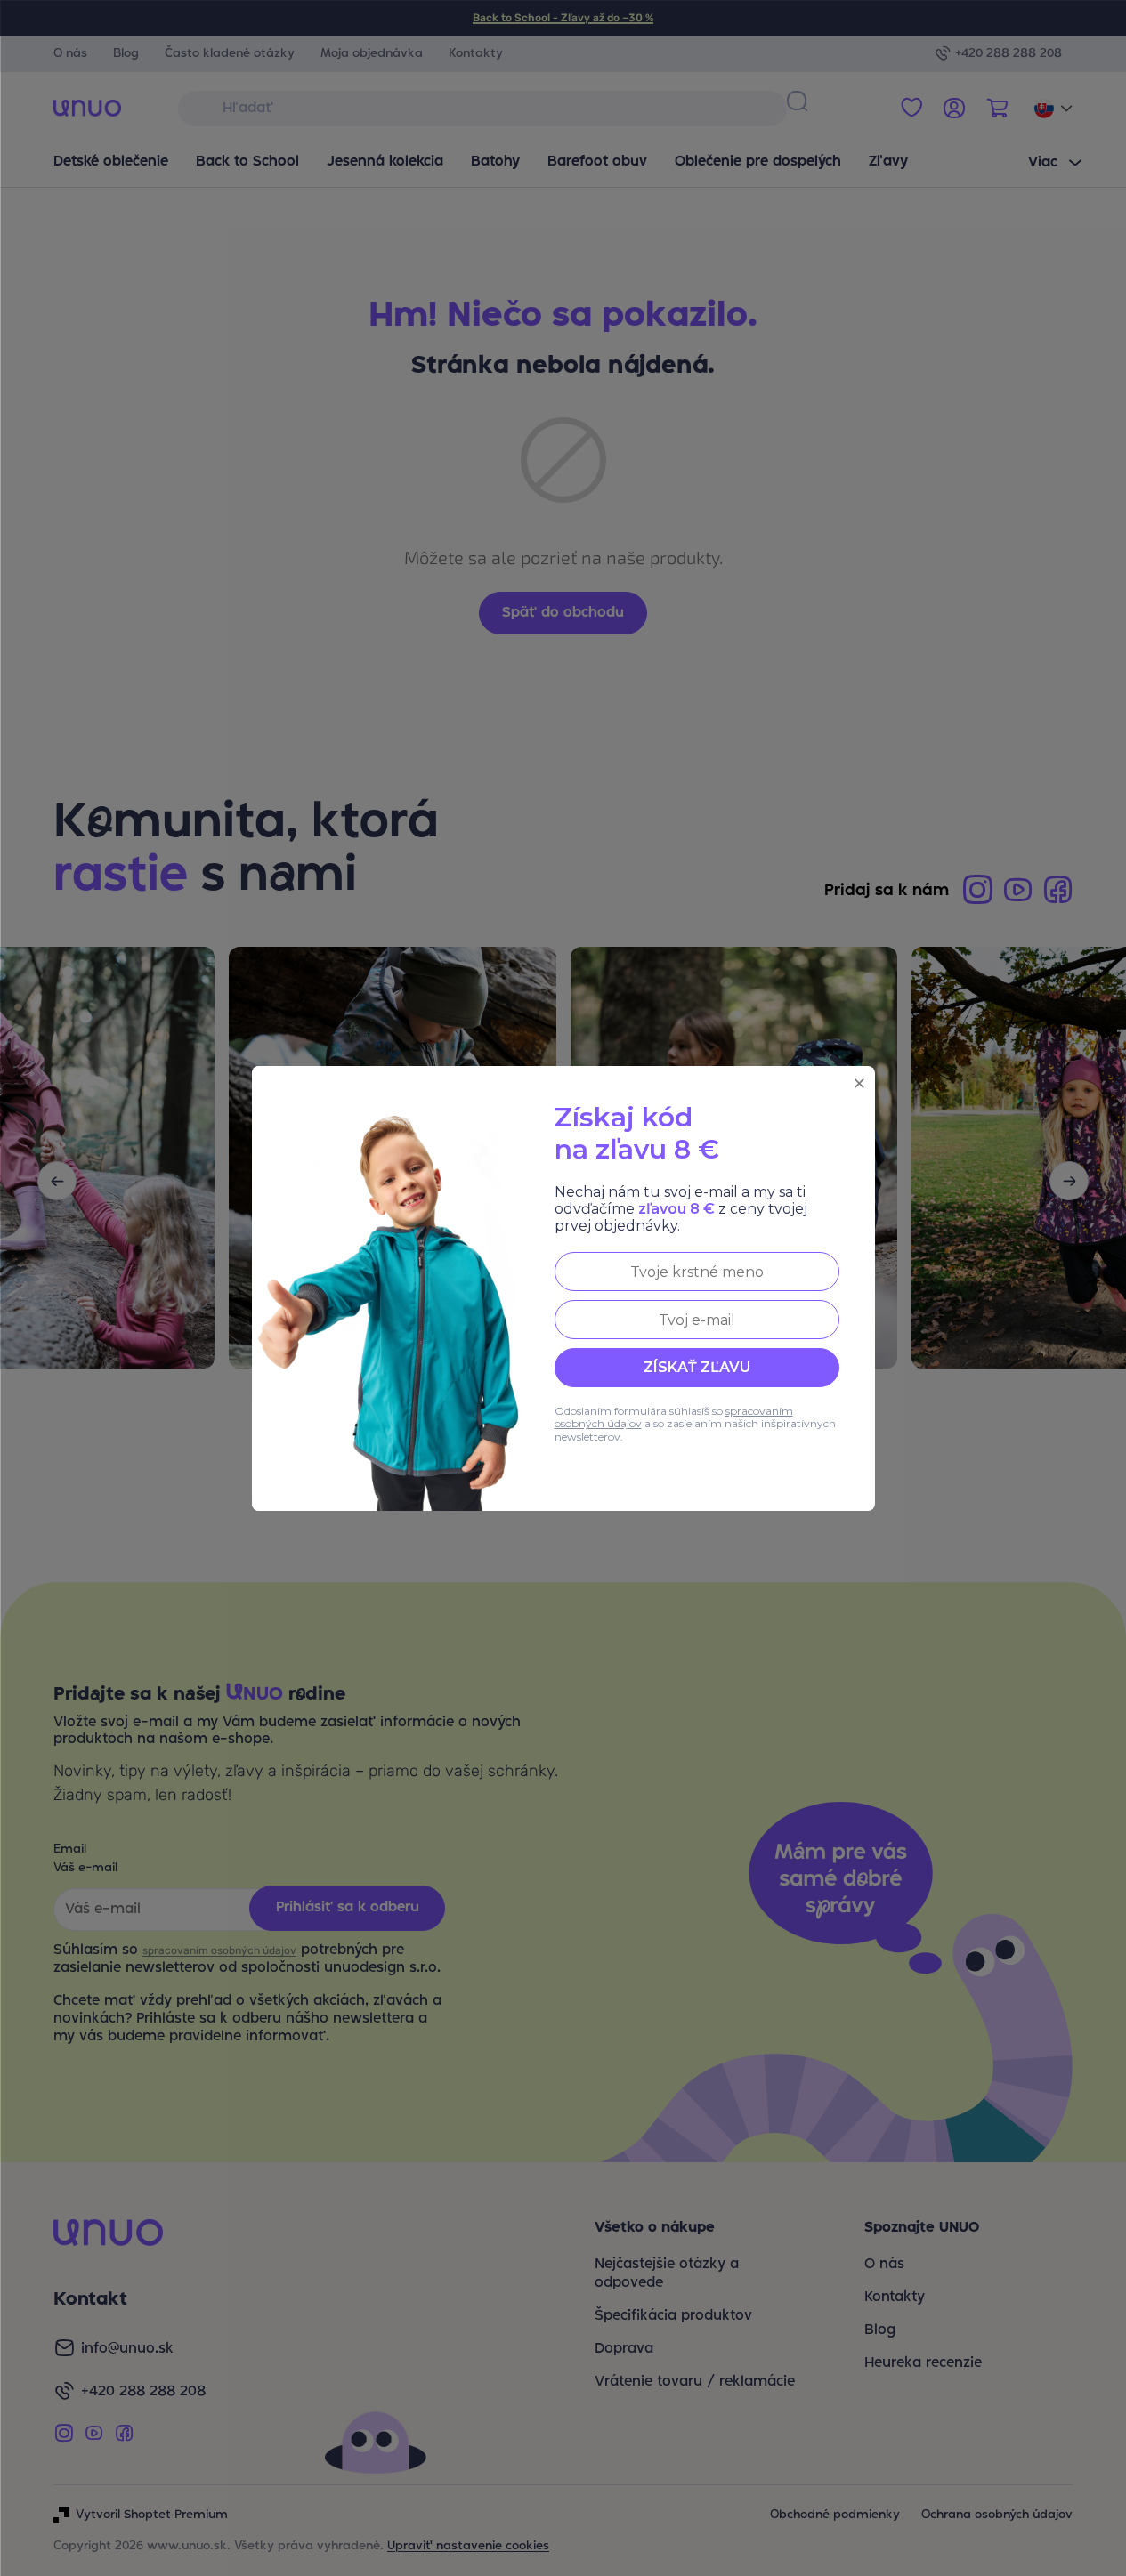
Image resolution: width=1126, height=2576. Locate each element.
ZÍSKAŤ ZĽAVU (697, 1367)
